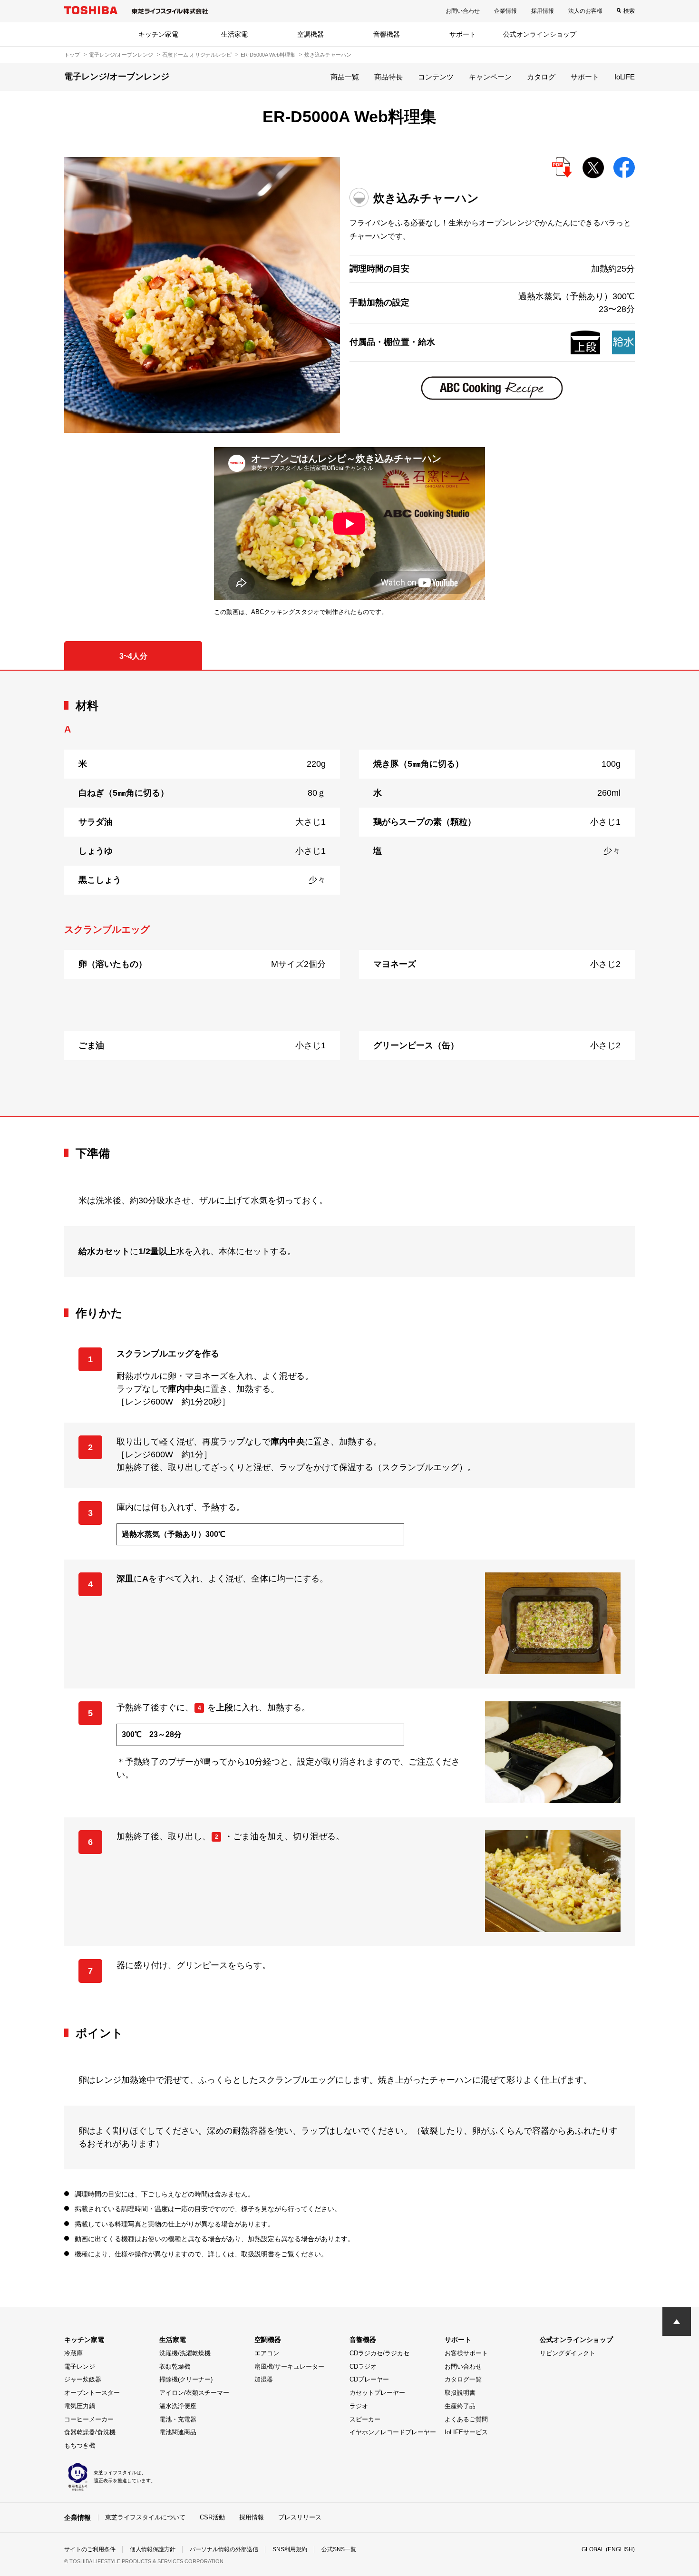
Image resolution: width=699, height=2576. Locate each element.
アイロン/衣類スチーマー (194, 2393)
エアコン (267, 2353)
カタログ (541, 77)
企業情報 (505, 11)
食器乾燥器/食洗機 (90, 2432)
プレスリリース (300, 2517)
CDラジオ (363, 2366)
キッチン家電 (158, 34)
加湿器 (264, 2379)
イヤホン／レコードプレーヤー (393, 2432)
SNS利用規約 (290, 2549)
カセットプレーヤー (377, 2393)
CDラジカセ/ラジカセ (379, 2353)
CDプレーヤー (369, 2379)
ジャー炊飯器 (83, 2379)
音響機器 (387, 34)
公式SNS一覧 (339, 2549)
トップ (72, 55)
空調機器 (311, 34)
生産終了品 (460, 2406)
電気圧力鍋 (80, 2406)
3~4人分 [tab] (133, 656)
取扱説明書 (460, 2393)
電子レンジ (80, 2366)
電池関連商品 (178, 2432)
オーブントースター (92, 2393)
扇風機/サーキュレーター (289, 2366)
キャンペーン (490, 77)
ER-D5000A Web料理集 (268, 55)
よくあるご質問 (466, 2419)
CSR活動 (212, 2517)
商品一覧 (345, 77)
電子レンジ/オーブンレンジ (121, 55)
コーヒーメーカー (89, 2419)
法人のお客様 (585, 11)
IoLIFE (625, 77)
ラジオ (359, 2406)
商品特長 (388, 77)
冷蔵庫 (73, 2353)
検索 (629, 11)
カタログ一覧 (463, 2379)
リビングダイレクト (568, 2353)
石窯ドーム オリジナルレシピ (197, 55)
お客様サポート (466, 2353)
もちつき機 (80, 2445)
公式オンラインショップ (540, 34)
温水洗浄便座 (178, 2406)
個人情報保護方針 (153, 2549)
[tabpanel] (349, 893)
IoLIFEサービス (466, 2432)
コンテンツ (436, 77)
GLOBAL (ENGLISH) (608, 2549)
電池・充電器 (178, 2419)
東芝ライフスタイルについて (145, 2517)
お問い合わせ (463, 11)
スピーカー (365, 2419)
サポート (463, 34)
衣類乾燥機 (175, 2366)
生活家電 (234, 34)
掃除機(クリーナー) (186, 2379)
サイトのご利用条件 (90, 2549)
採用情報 (543, 11)
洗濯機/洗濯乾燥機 (185, 2353)
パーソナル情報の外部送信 (224, 2549)
